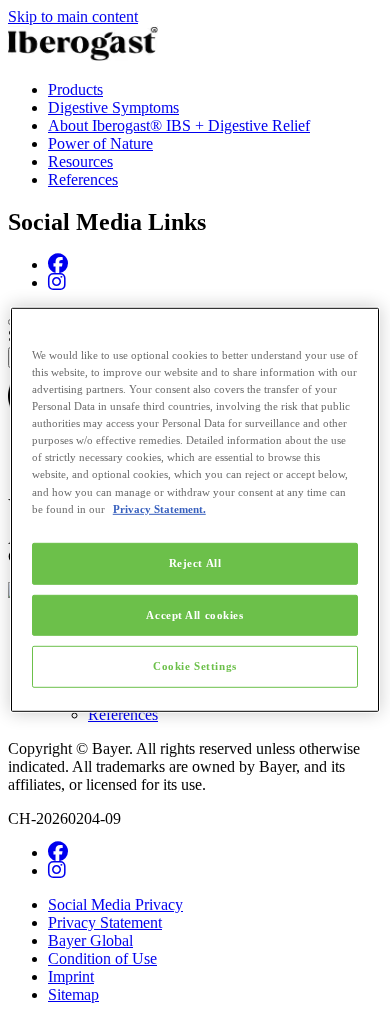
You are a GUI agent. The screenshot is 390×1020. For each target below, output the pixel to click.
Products (75, 89)
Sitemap (73, 994)
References (83, 179)
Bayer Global (90, 940)
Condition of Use (102, 958)
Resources (80, 161)
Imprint (71, 976)
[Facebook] (58, 264)
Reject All (195, 562)
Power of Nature (100, 143)
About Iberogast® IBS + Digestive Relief (179, 125)
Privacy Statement (105, 922)
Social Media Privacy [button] (115, 904)
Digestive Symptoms (113, 107)
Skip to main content (73, 16)
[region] (195, 510)
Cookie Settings (195, 666)
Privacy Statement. (159, 508)
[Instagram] (57, 282)
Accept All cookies (194, 614)
